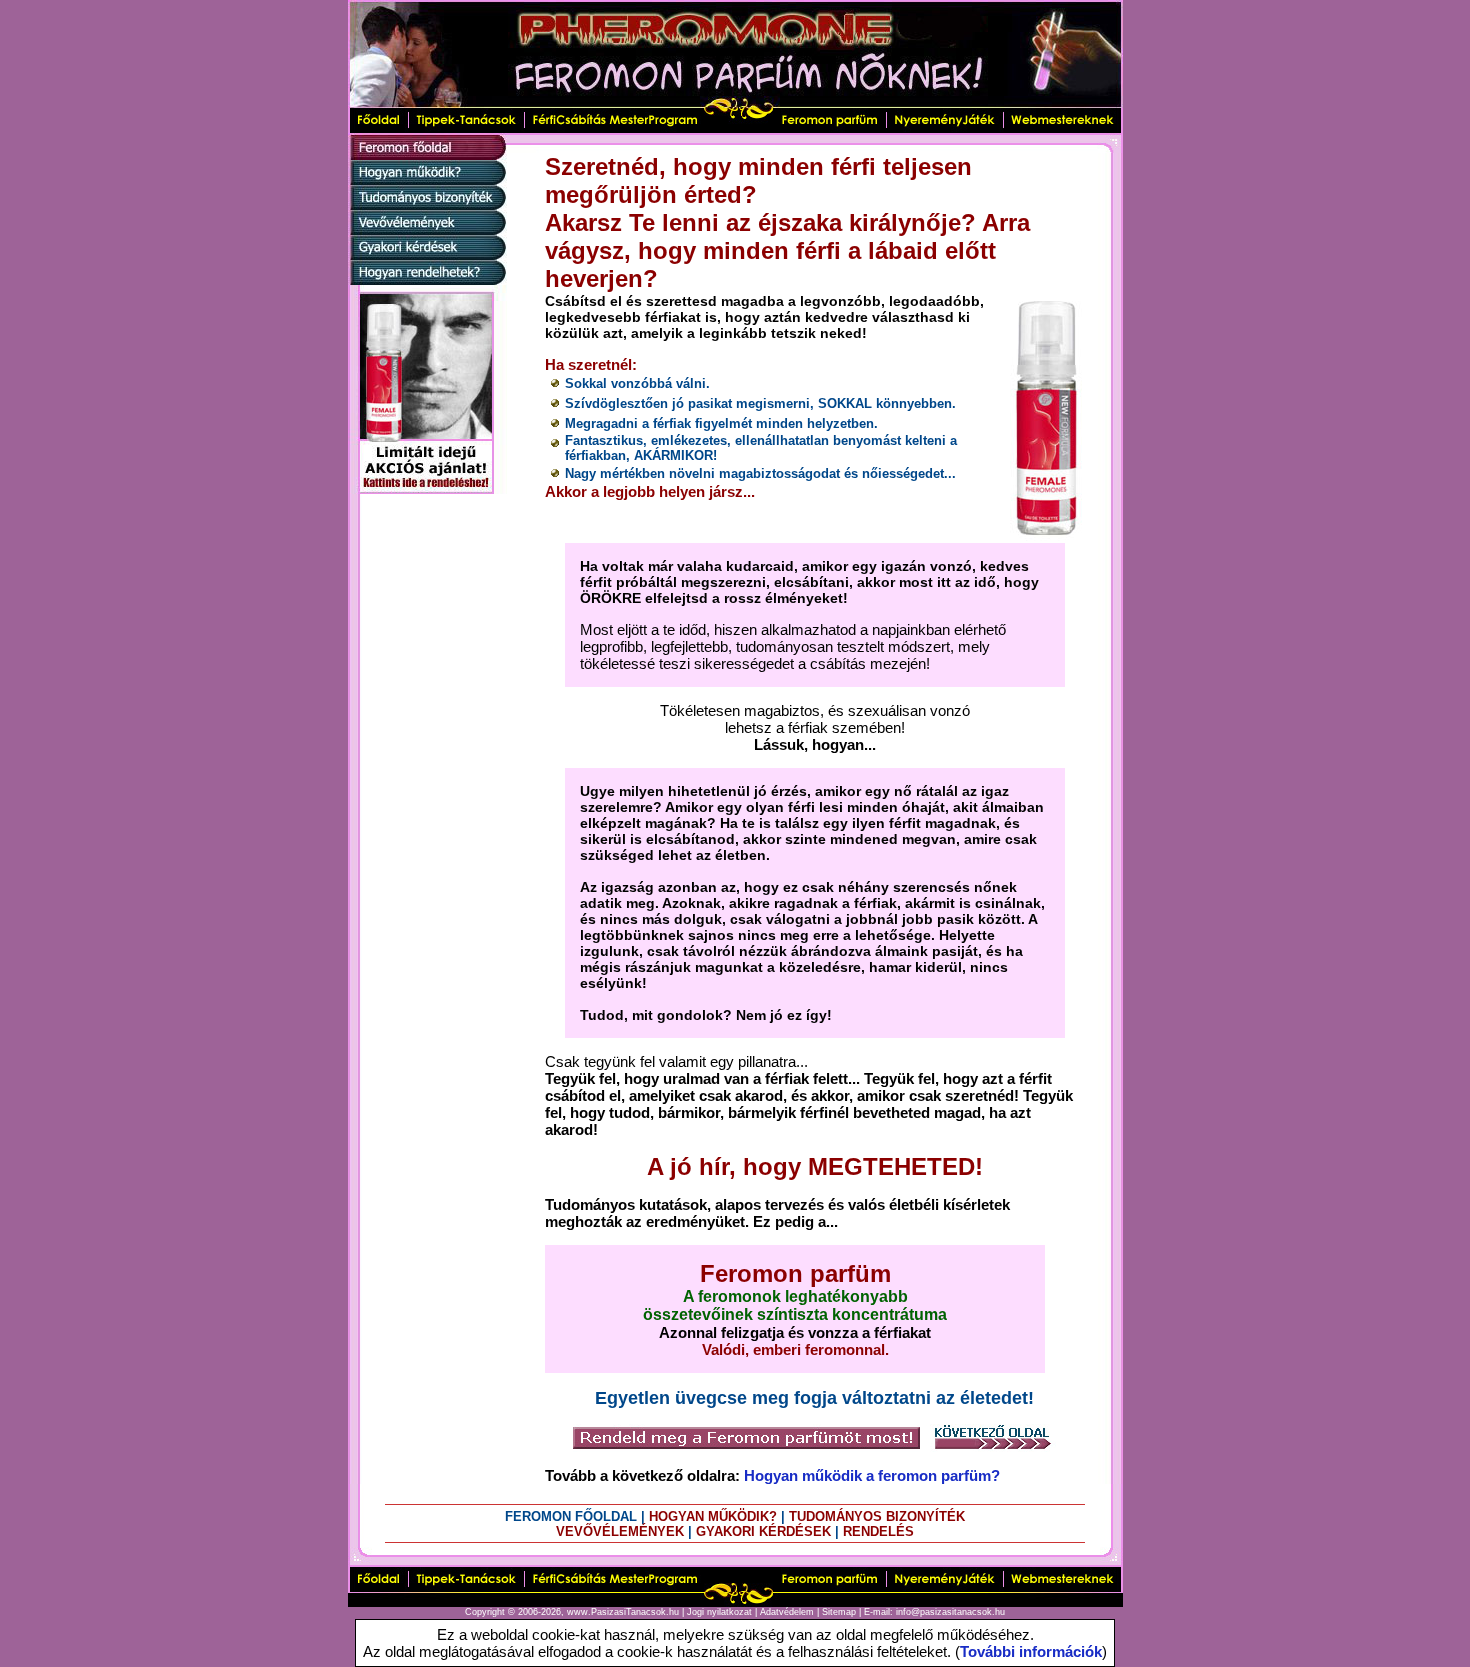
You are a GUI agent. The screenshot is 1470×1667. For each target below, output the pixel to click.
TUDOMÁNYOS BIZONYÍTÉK (877, 1516)
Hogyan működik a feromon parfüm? (872, 1475)
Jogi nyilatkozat (719, 1612)
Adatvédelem (787, 1612)
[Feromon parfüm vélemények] (427, 229)
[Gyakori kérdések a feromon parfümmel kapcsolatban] (427, 254)
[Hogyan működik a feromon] (993, 1446)
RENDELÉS (878, 1531)
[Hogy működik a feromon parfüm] (427, 179)
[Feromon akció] (427, 488)
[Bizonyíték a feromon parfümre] (427, 204)
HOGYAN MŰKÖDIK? (713, 1516)
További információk (1031, 1651)
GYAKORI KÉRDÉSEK (763, 1531)
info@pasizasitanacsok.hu (950, 1612)
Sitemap (839, 1612)
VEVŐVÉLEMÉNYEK (620, 1531)
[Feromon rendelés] (746, 1446)
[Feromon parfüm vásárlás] (427, 279)
